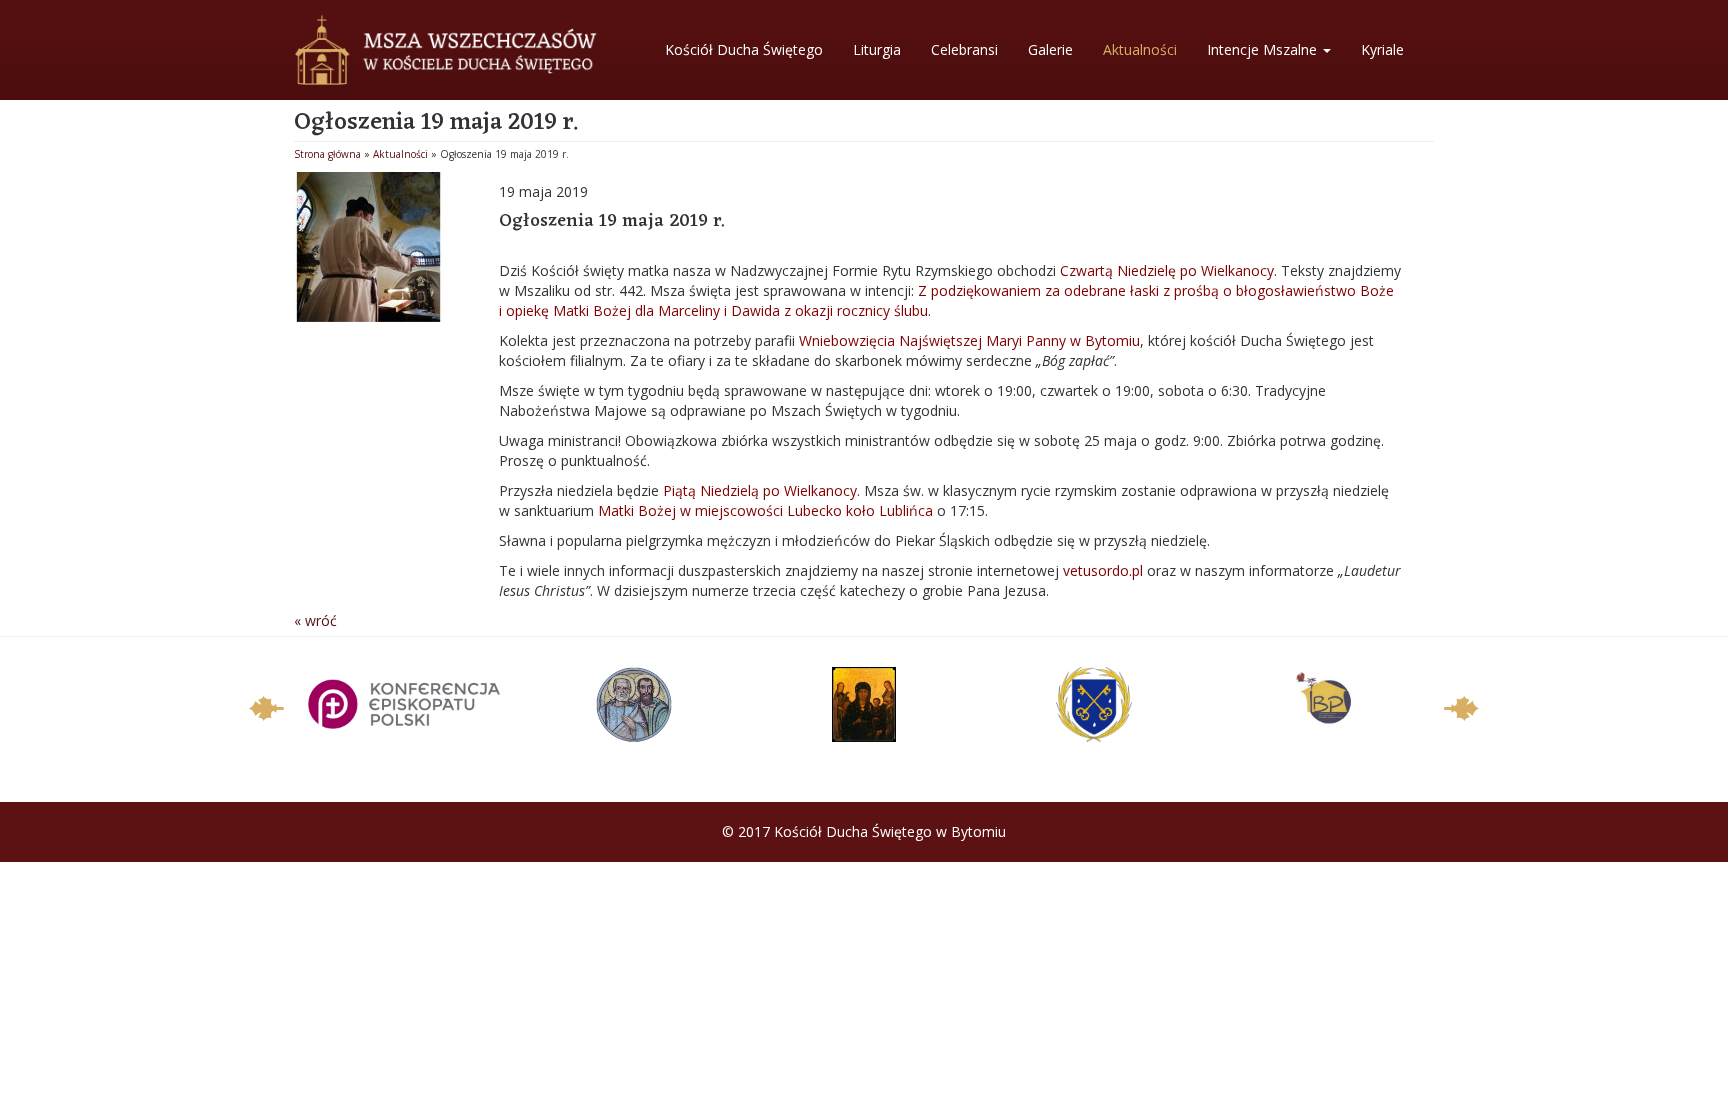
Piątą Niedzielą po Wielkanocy (760, 490)
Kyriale (1382, 49)
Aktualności (1140, 49)
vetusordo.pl (1103, 570)
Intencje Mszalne (1264, 49)
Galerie (1050, 49)
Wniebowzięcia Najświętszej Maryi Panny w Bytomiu (969, 340)
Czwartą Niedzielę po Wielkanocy (1165, 270)
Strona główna (327, 154)
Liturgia (877, 49)
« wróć (315, 620)
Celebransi (964, 49)
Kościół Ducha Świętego (744, 49)
